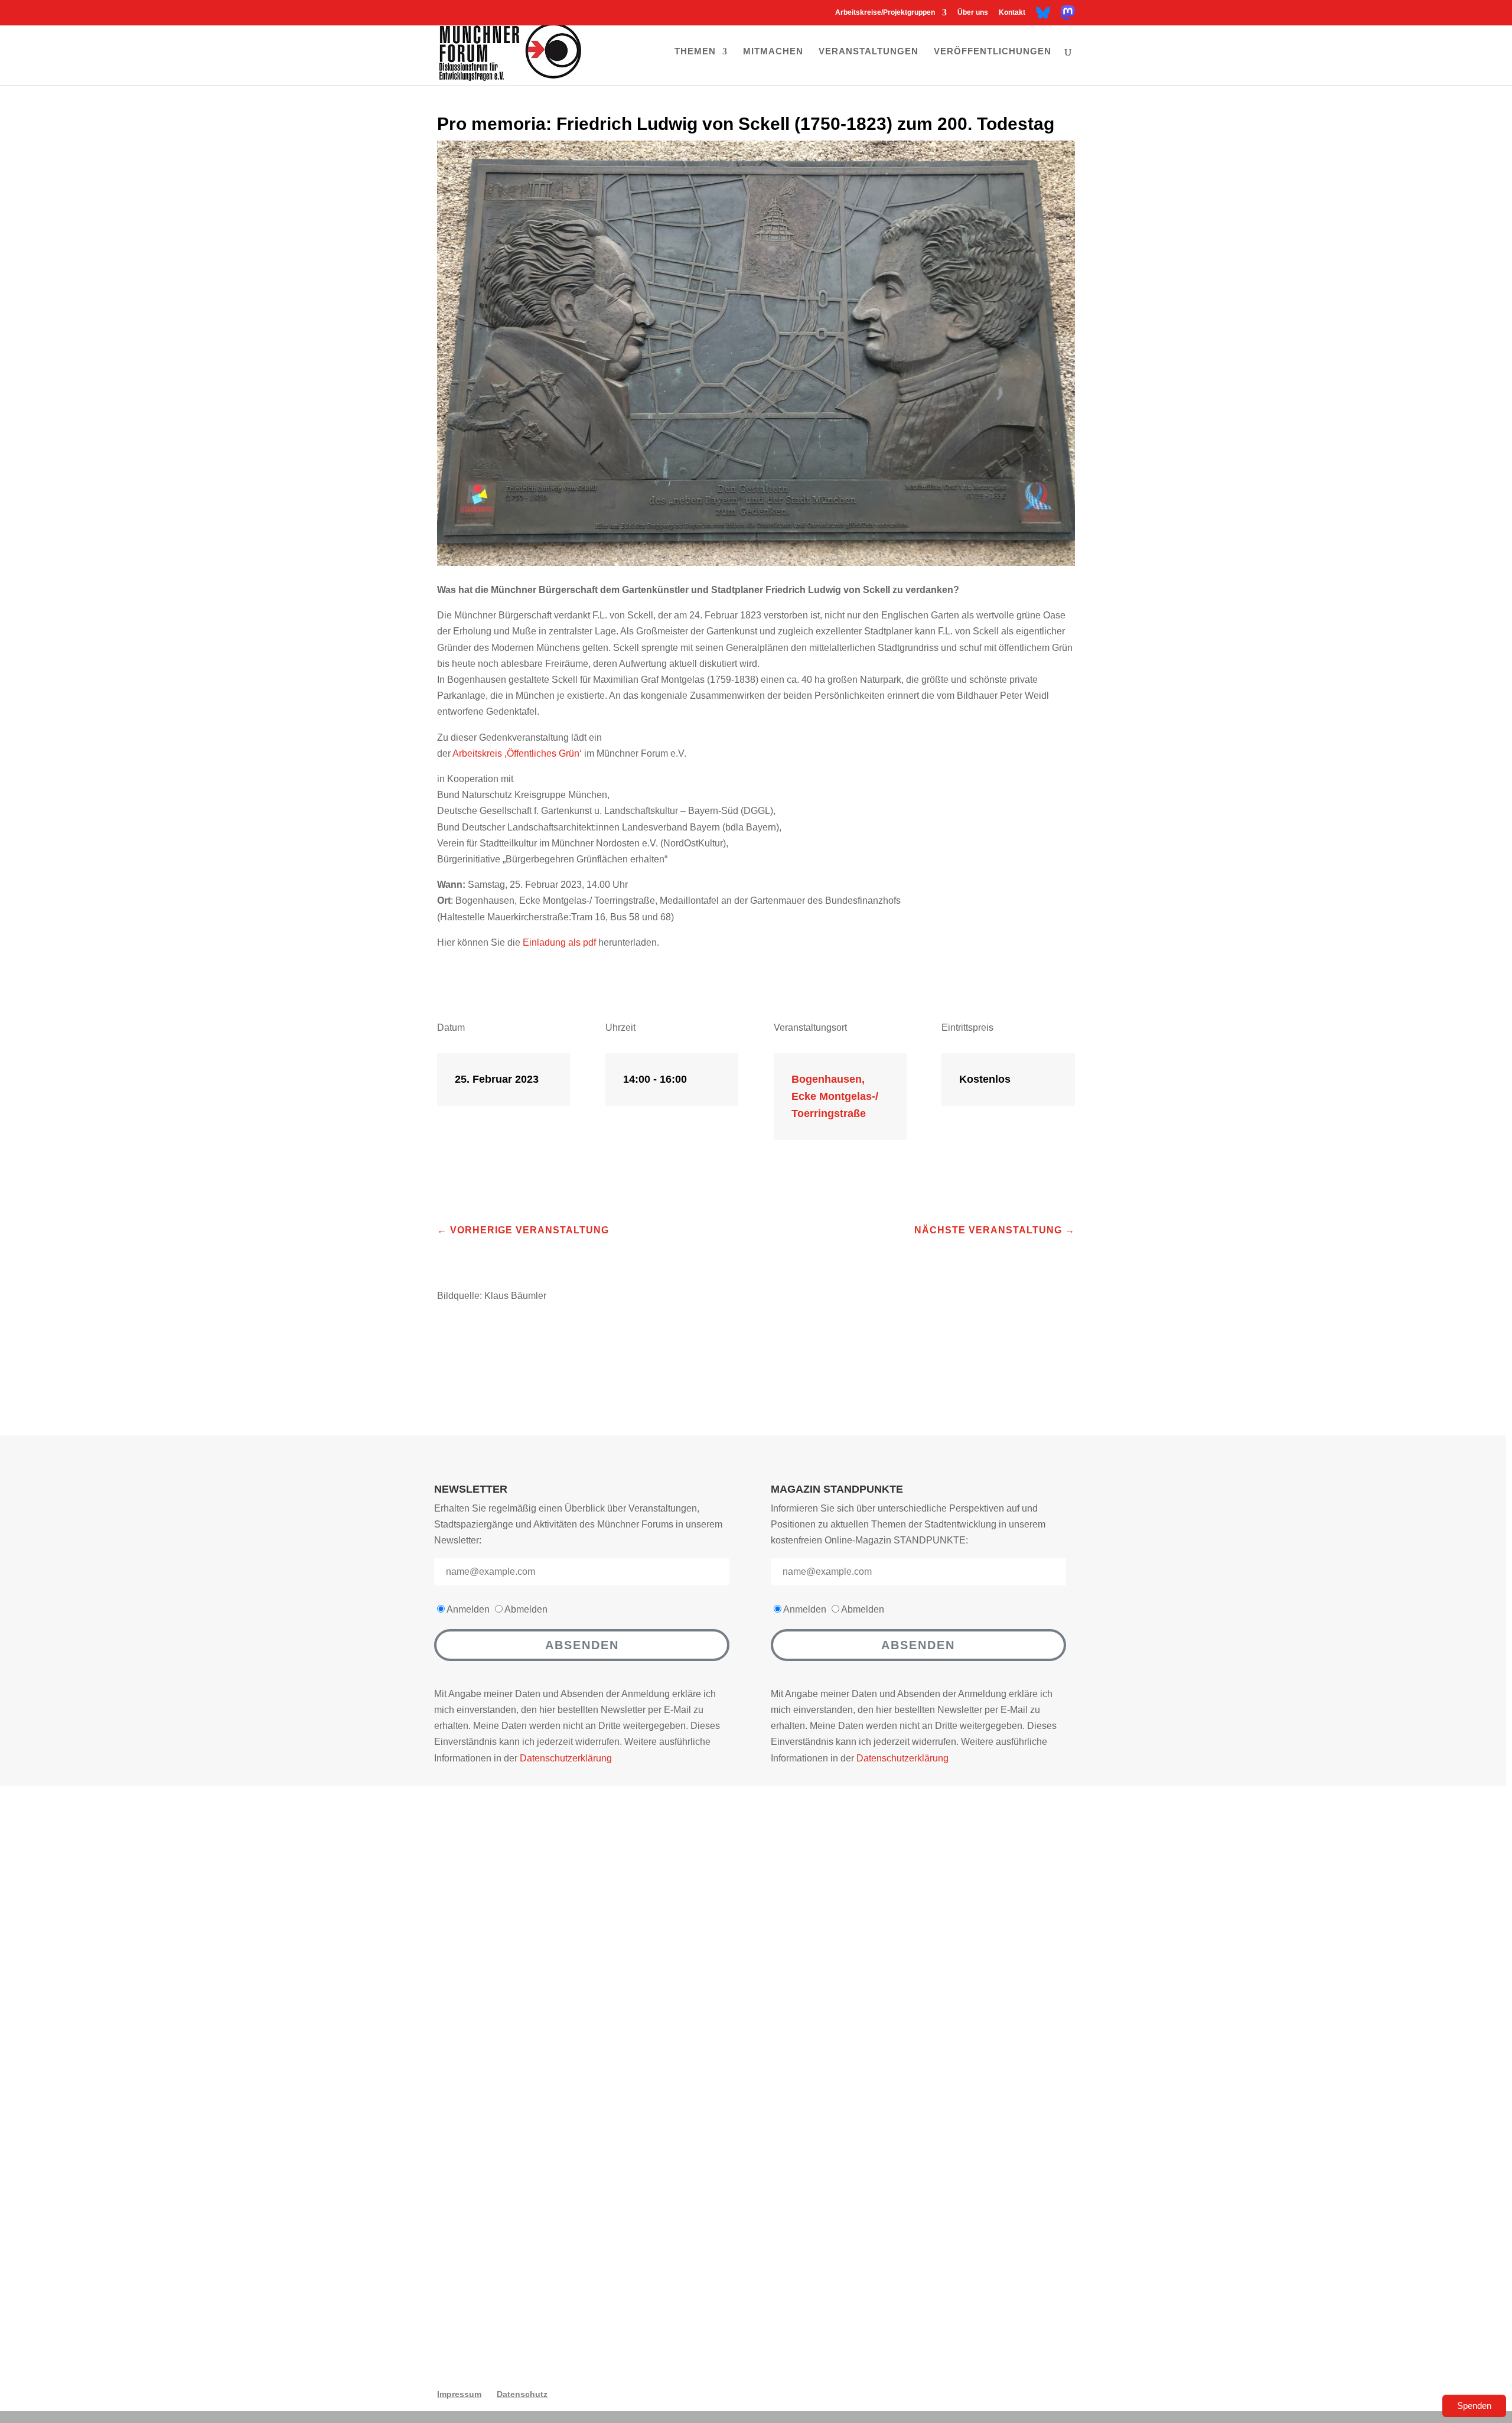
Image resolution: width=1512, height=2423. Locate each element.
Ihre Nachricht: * (556, 2153)
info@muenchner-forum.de (882, 1961)
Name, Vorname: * (560, 2033)
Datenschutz (522, 2394)
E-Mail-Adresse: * (559, 2093)
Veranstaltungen (869, 52)
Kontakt (1012, 13)
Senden (950, 2295)
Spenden (1474, 2406)
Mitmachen (773, 52)
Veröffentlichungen (993, 52)
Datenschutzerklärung (566, 1758)
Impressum (459, 2394)
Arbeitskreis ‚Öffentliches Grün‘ (517, 753)
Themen (695, 52)
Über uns (973, 13)
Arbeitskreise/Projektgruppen (885, 13)
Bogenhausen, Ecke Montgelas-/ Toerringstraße (835, 1096)
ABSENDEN (582, 1645)
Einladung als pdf (559, 942)
